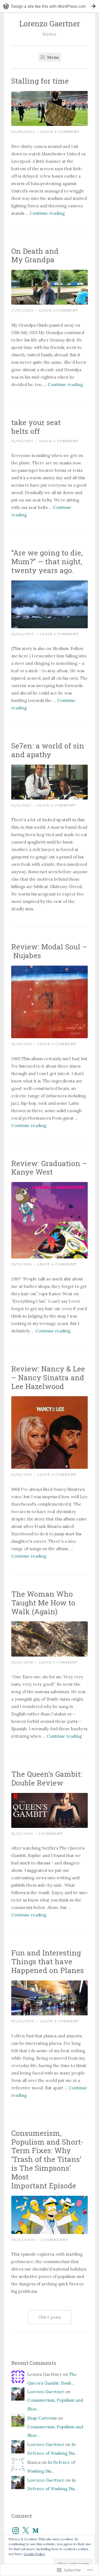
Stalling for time (40, 81)
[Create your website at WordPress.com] (50, 6)
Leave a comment (60, 132)
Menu (52, 57)
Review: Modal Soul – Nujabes (49, 951)
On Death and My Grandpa (35, 255)
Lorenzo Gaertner (50, 24)
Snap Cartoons (42, 2418)
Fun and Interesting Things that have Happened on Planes (48, 1961)
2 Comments (54, 2240)
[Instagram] (16, 2531)
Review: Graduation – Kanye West (49, 1168)
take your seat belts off (36, 427)
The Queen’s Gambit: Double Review (47, 1778)
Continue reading (47, 213)
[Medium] (35, 2531)
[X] (26, 2531)
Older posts (50, 2317)
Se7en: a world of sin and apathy (48, 750)
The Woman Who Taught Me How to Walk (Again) (43, 1603)
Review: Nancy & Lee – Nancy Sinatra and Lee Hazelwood (48, 1377)
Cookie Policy (34, 2554)
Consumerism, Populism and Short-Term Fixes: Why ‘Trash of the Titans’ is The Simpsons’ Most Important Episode (47, 2159)
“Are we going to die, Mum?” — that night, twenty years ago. (47, 561)
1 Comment (51, 1833)
